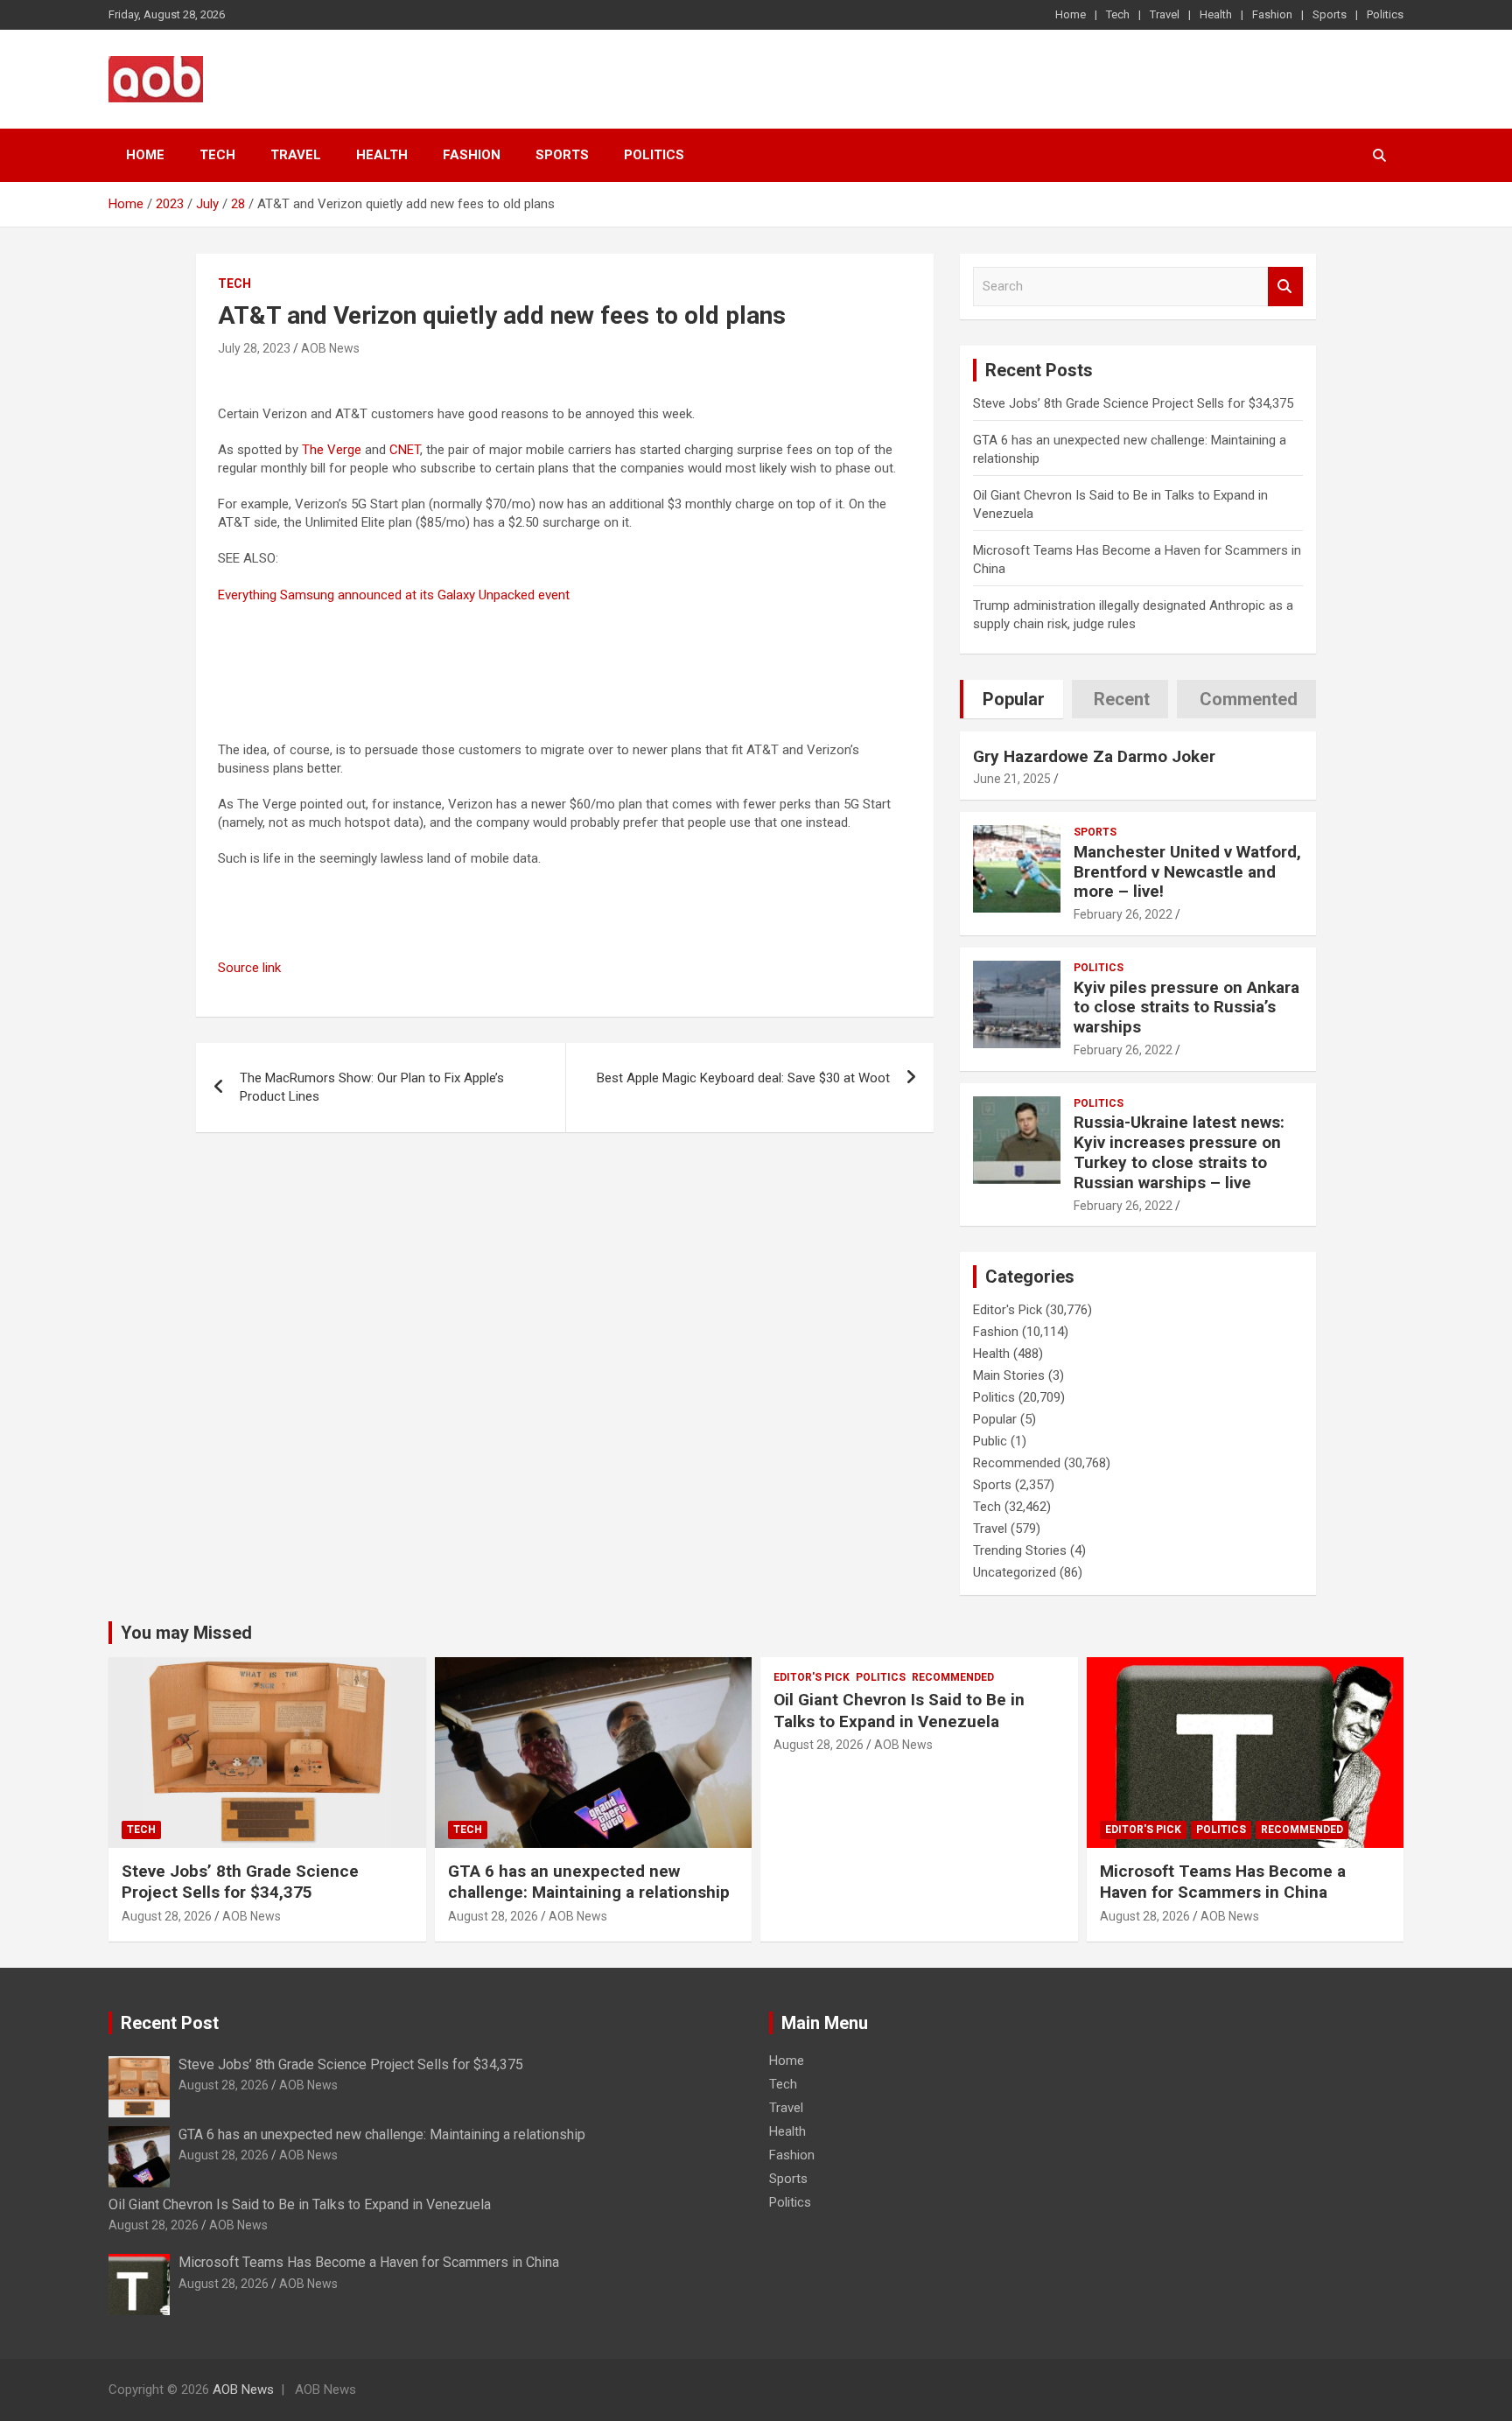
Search (1285, 287)
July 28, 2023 (254, 348)
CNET (405, 450)
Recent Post (170, 2023)
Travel (1165, 14)
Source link (249, 968)
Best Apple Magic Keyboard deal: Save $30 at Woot (743, 1078)
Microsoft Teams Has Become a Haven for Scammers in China (1223, 1882)
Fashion (1272, 14)
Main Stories (1009, 1375)
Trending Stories (1020, 1550)
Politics (1385, 14)
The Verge (332, 450)
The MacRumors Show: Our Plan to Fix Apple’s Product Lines (372, 1087)
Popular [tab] (1014, 699)
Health (1216, 14)
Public (990, 1441)
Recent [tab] (1122, 699)
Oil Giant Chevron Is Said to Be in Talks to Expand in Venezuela (899, 1711)
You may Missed (186, 1633)
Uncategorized (1015, 1572)
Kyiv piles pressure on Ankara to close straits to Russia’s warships (1186, 1008)
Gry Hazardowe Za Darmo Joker (1094, 756)
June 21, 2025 (1012, 779)
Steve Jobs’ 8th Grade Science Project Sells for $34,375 (1133, 403)
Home (1071, 14)
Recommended (1017, 1463)
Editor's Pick (1008, 1310)
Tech (1118, 14)
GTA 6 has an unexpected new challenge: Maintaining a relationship (589, 1882)
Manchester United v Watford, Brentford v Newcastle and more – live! (1187, 872)
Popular (995, 1419)
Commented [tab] (1249, 699)
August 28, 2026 (167, 1916)
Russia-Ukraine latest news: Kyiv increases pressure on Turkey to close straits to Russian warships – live (1179, 1152)
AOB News (330, 348)
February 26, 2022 (1123, 914)
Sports (1330, 14)
